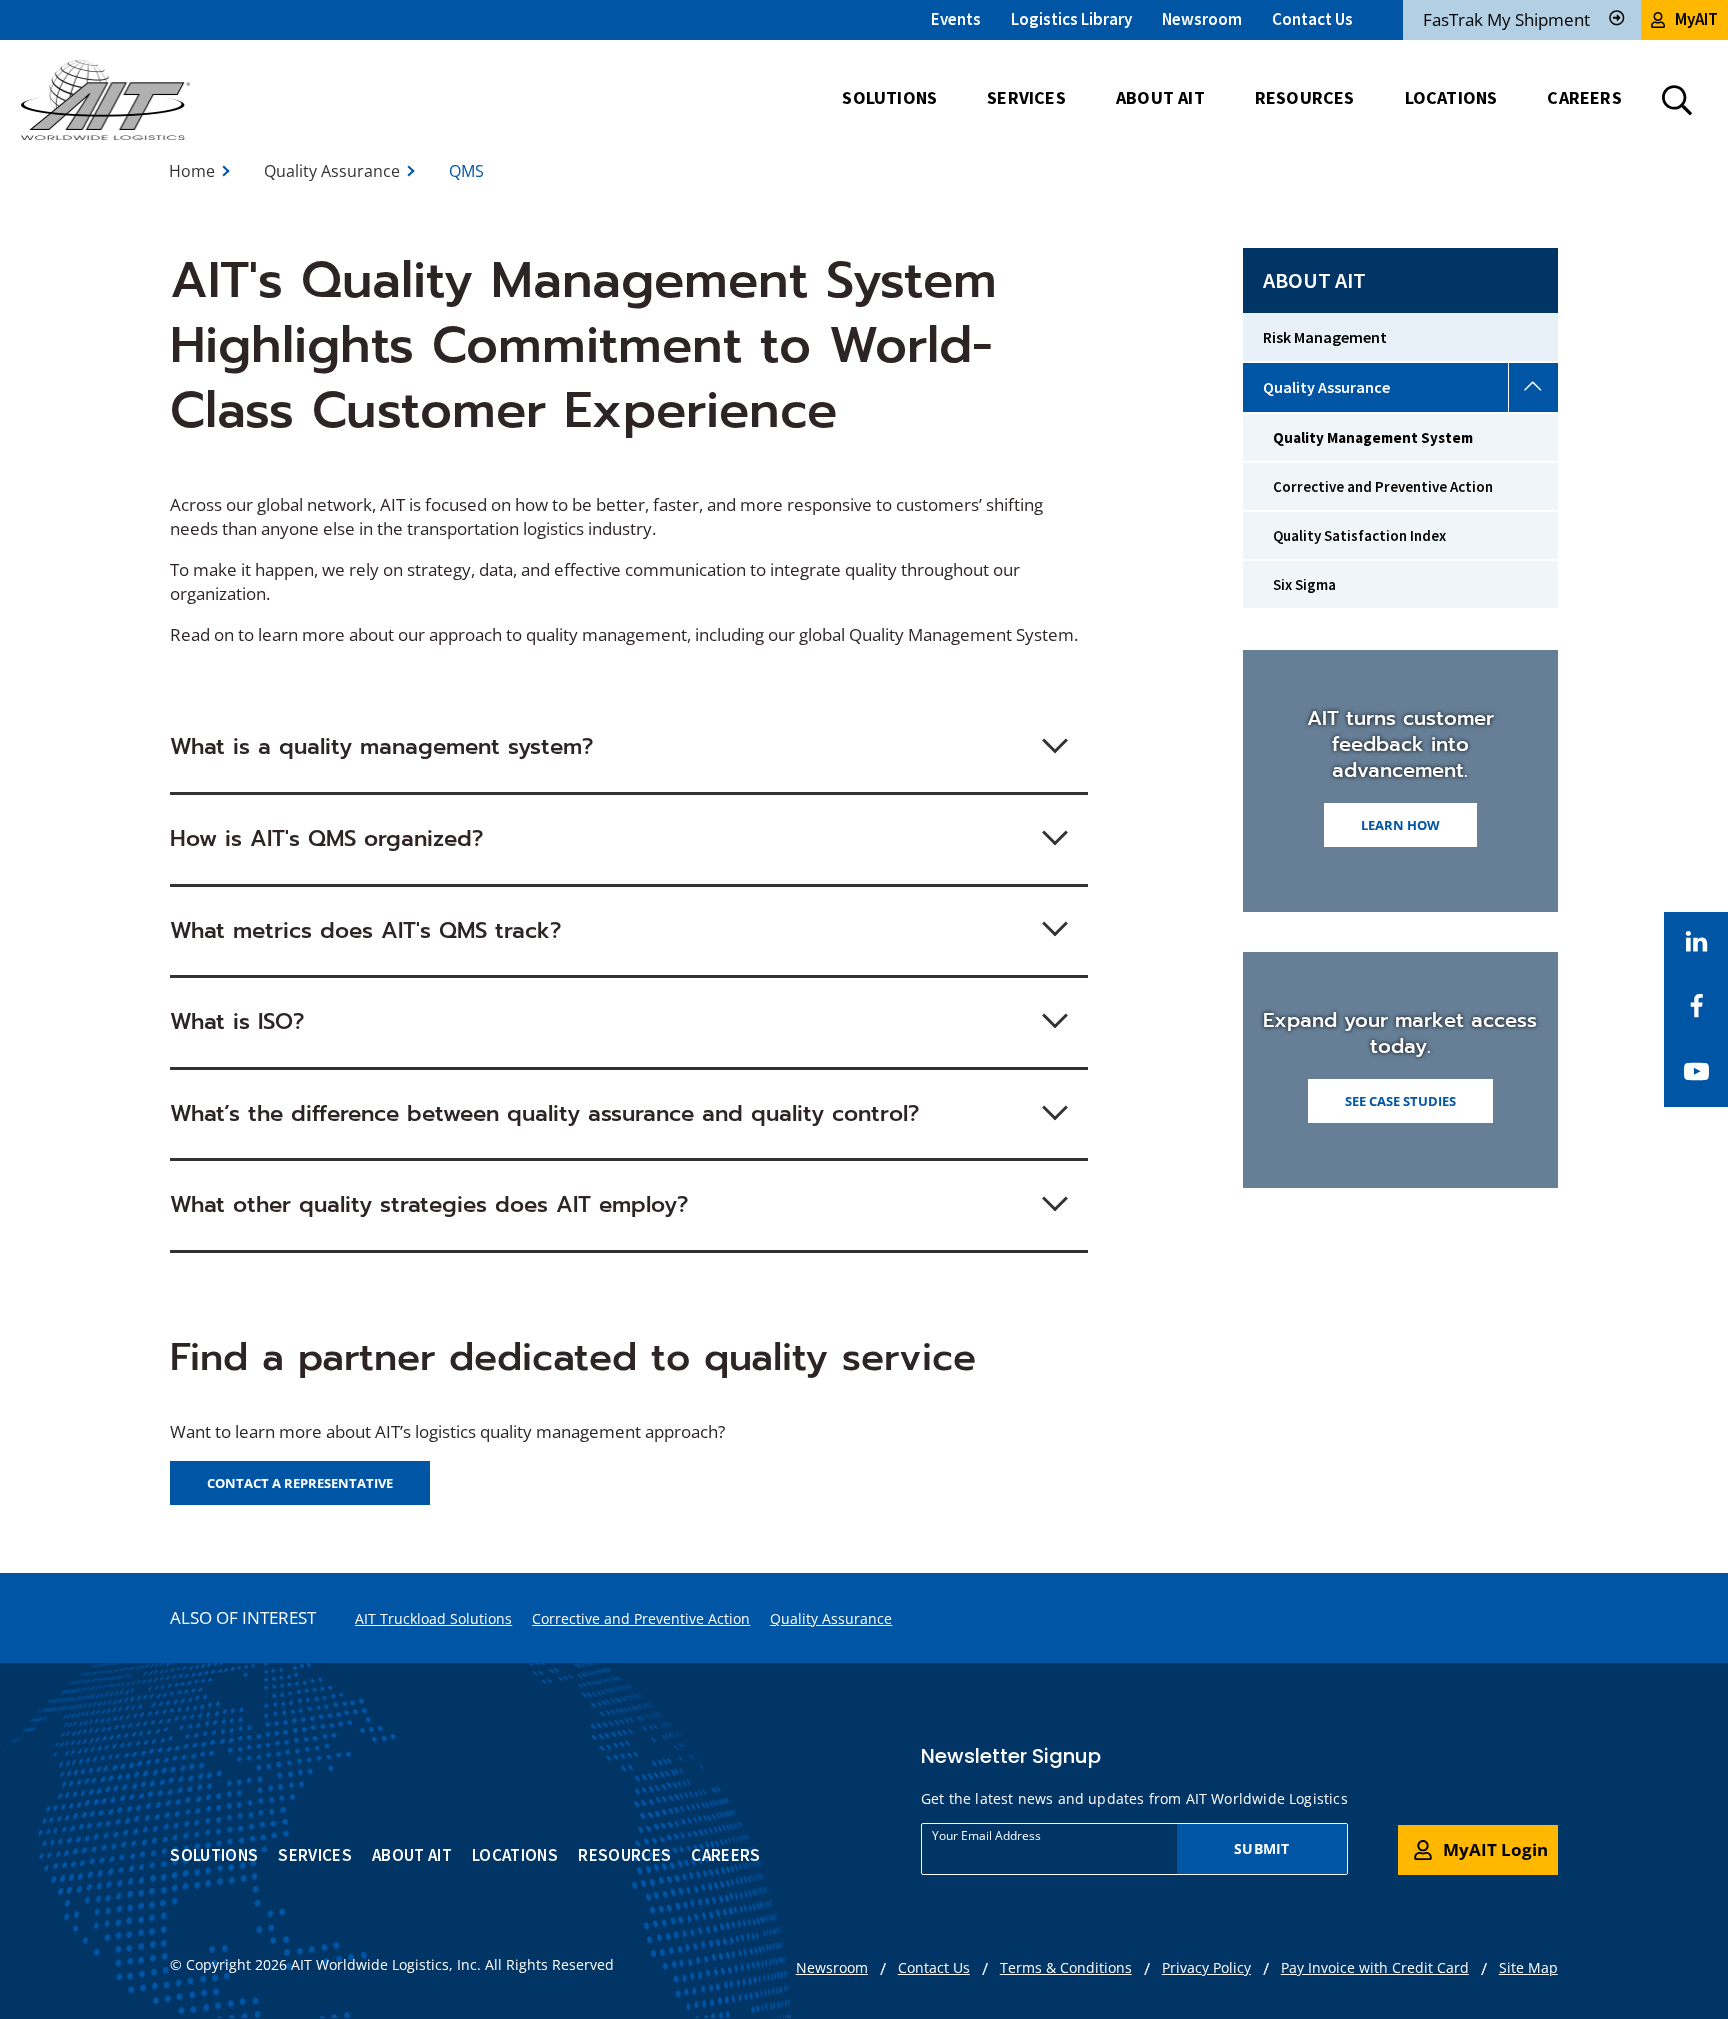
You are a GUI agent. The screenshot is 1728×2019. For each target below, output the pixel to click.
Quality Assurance (332, 171)
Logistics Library (1071, 19)
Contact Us (1312, 19)
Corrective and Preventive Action (641, 1618)
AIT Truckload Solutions (433, 1618)
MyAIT (1696, 19)
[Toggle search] (1677, 100)
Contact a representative (300, 1483)
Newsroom (1202, 19)
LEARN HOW (1400, 825)
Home (192, 171)
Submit (1261, 1848)
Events (956, 19)
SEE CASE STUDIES (1400, 1101)
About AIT (1314, 280)
